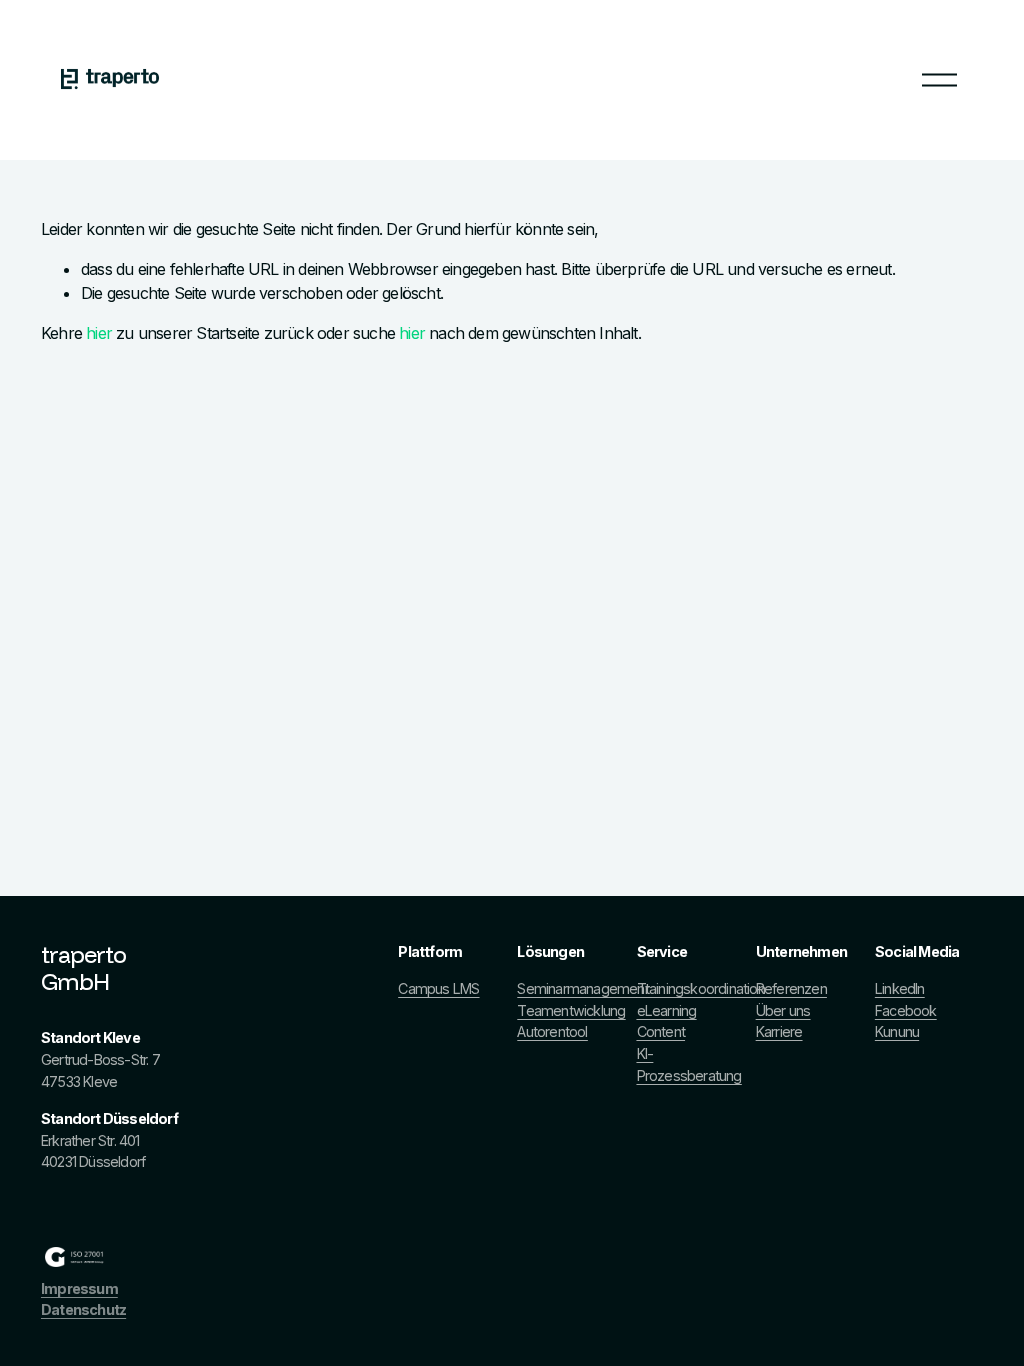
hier (99, 333)
